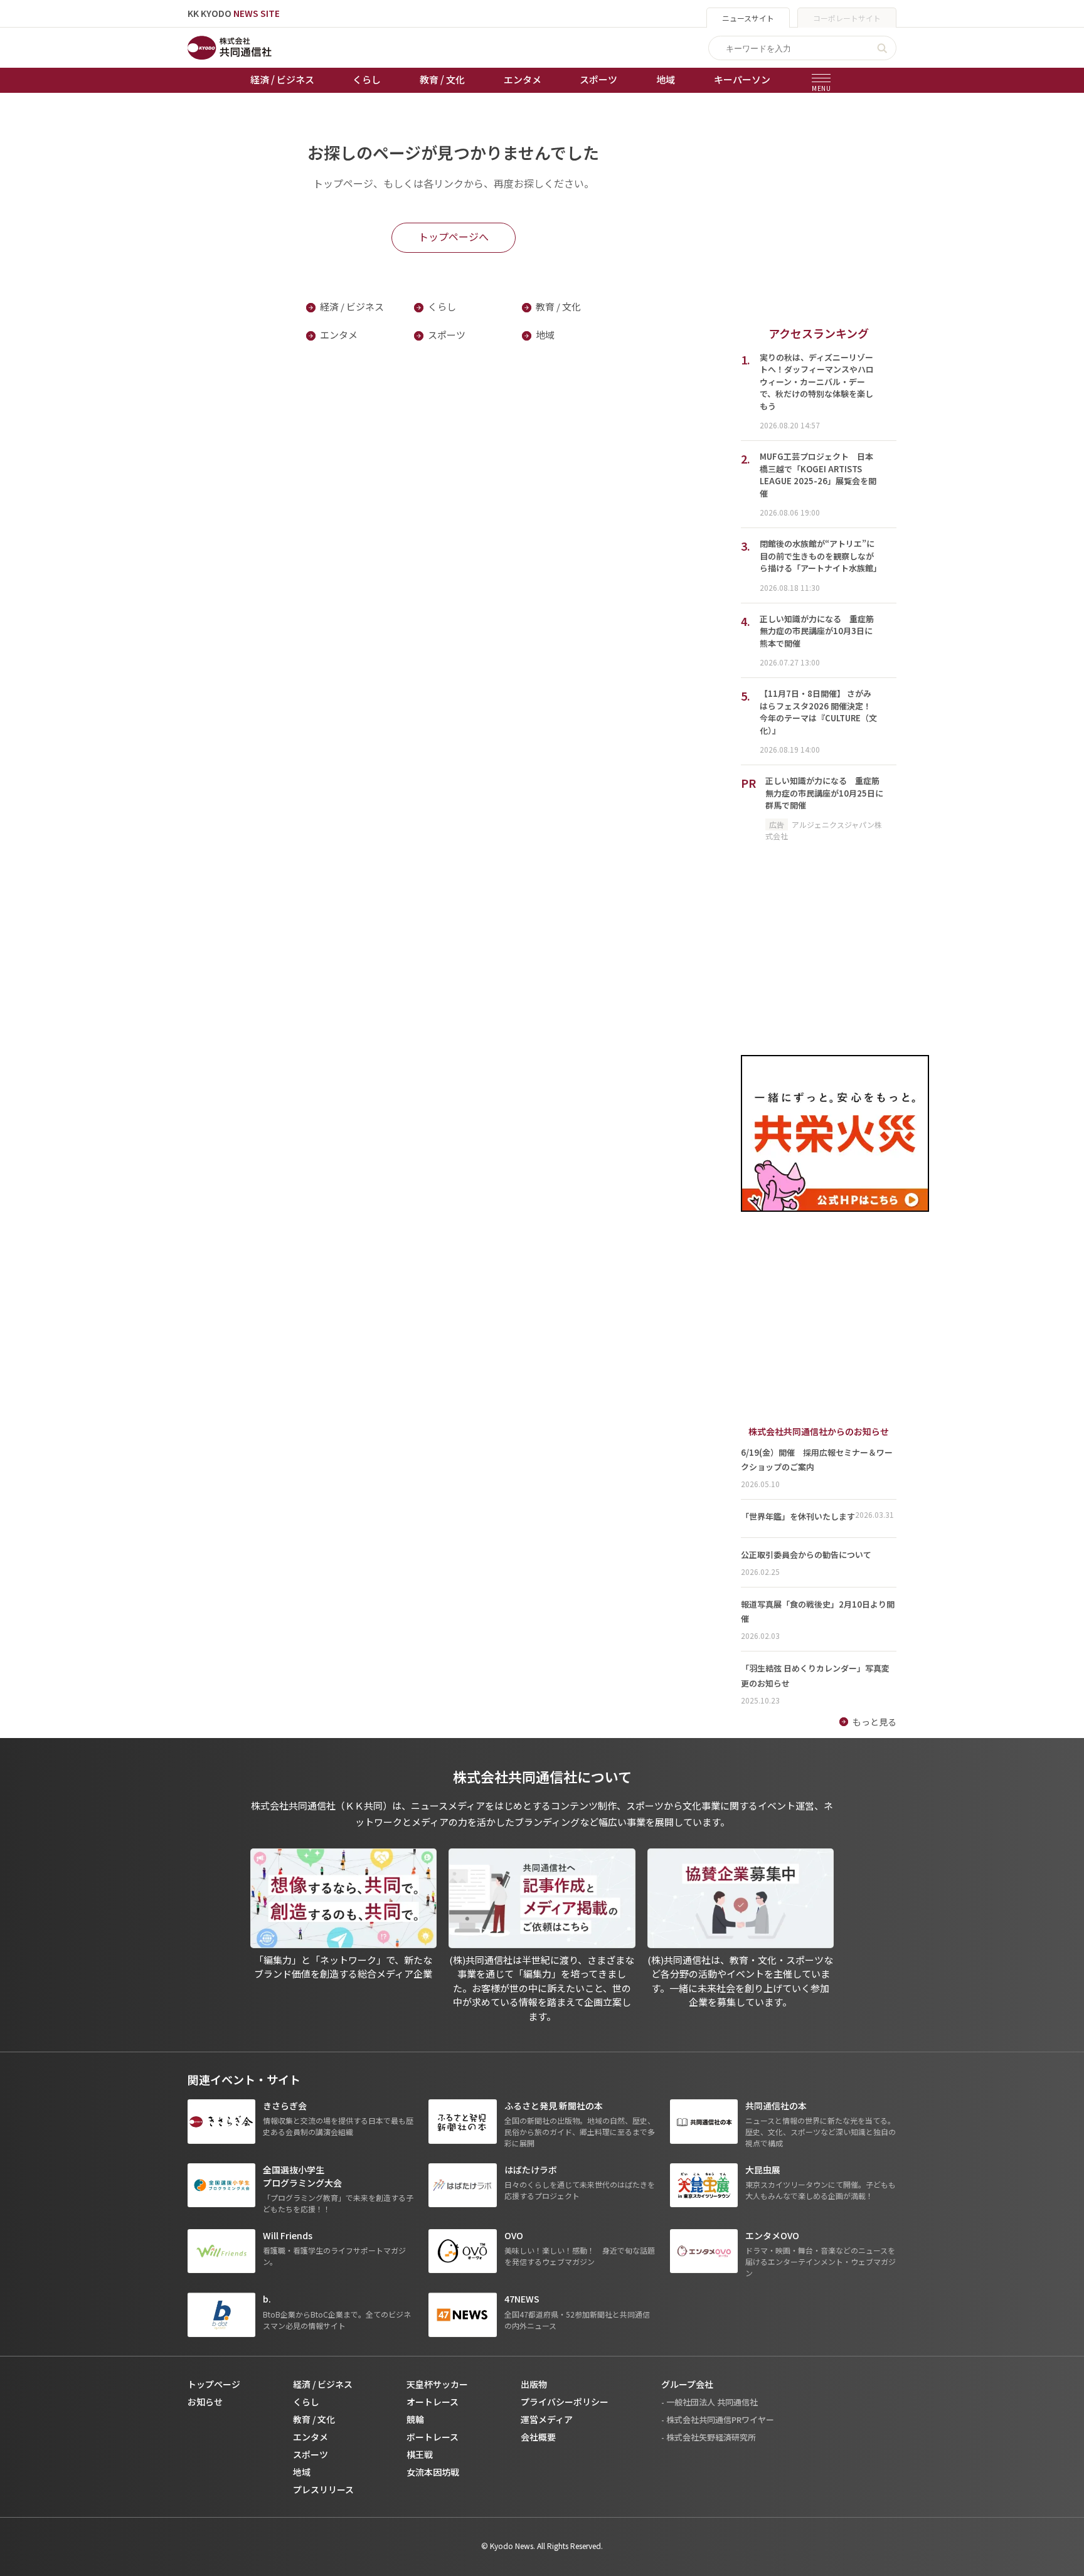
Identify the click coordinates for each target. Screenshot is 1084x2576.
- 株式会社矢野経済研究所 (709, 2437)
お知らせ (205, 2402)
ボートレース (433, 2437)
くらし (367, 79)
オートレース (433, 2402)
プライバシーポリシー (565, 2402)
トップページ (214, 2384)
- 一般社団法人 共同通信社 (709, 2402)
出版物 (534, 2384)
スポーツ (598, 79)
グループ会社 (687, 2384)
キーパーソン (742, 79)
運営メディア (547, 2419)
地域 (666, 79)
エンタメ (523, 79)
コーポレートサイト (847, 18)
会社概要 (538, 2437)
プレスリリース (323, 2489)
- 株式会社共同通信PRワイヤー (718, 2420)
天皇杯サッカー (437, 2384)
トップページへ (454, 236)
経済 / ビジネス (282, 79)
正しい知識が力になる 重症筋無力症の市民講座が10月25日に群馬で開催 (824, 793)
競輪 (415, 2419)
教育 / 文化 (442, 79)
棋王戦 (420, 2454)
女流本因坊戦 (433, 2472)
